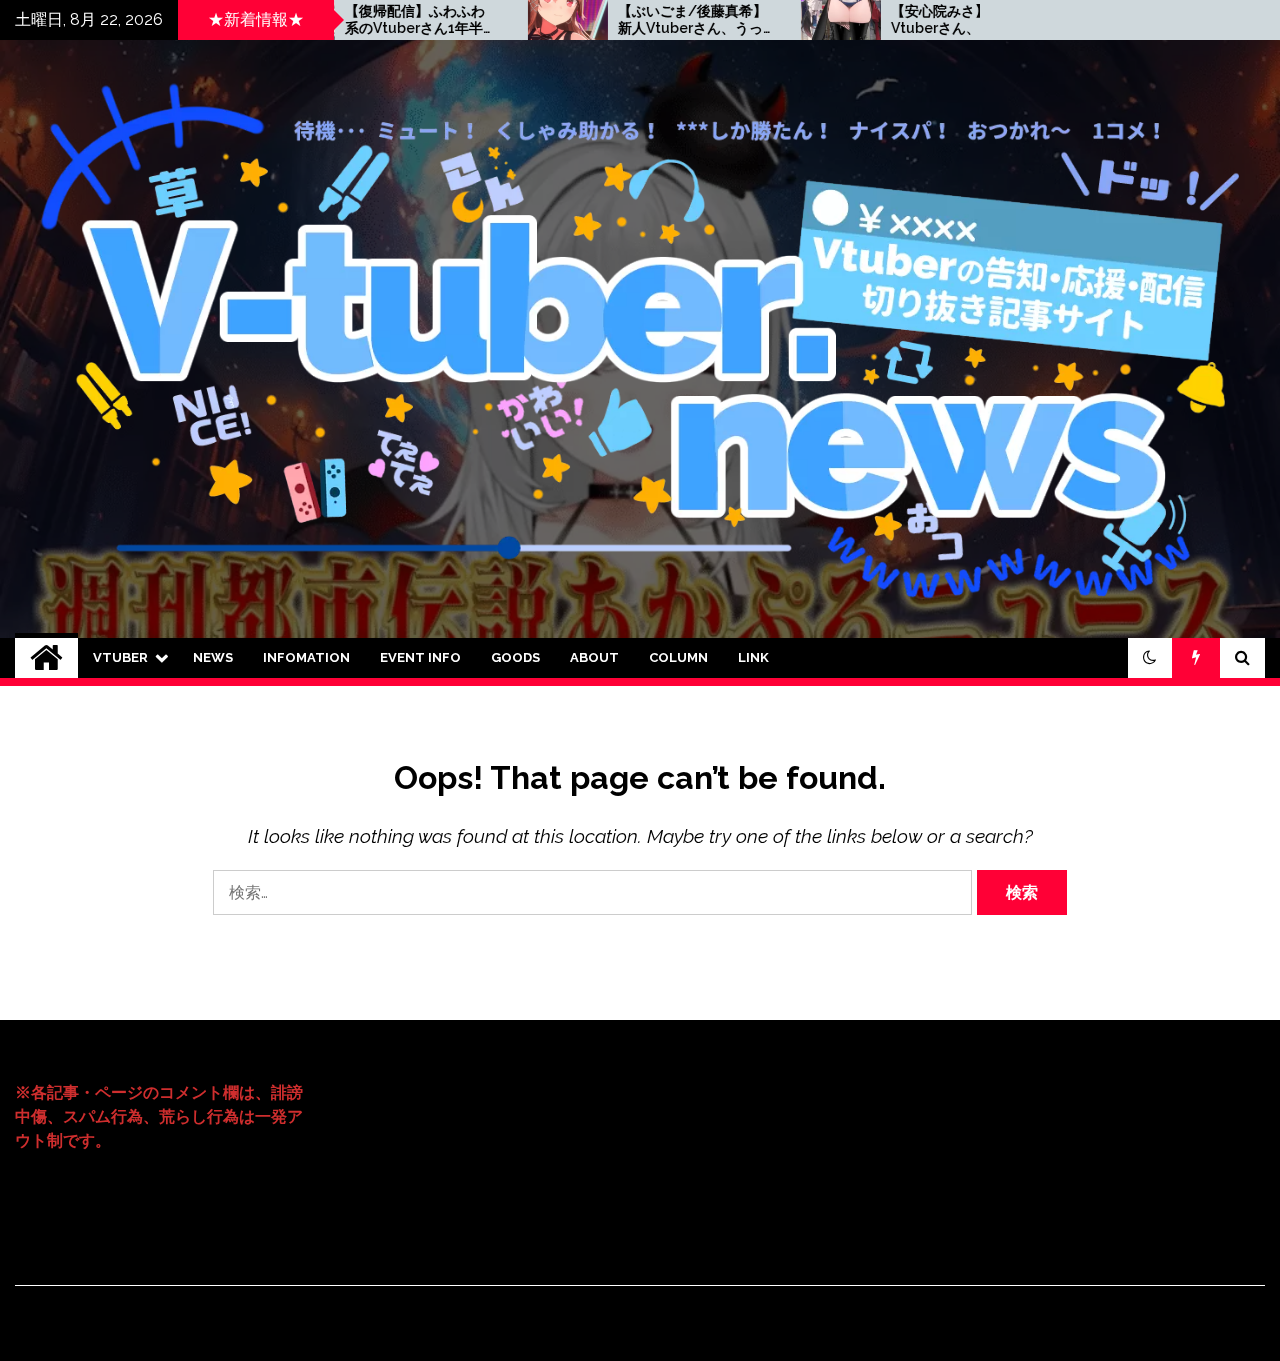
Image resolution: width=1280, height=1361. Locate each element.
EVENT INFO (420, 657)
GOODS (515, 657)
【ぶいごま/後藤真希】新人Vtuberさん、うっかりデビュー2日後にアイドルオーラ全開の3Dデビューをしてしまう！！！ (630, 20)
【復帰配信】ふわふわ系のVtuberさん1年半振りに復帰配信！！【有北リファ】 (359, 20)
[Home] (46, 658)
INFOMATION (306, 657)
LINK (753, 657)
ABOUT (594, 657)
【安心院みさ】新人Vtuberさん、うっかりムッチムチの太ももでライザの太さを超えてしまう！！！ (901, 20)
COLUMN (678, 657)
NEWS (213, 657)
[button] (1150, 658)
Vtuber (120, 657)
